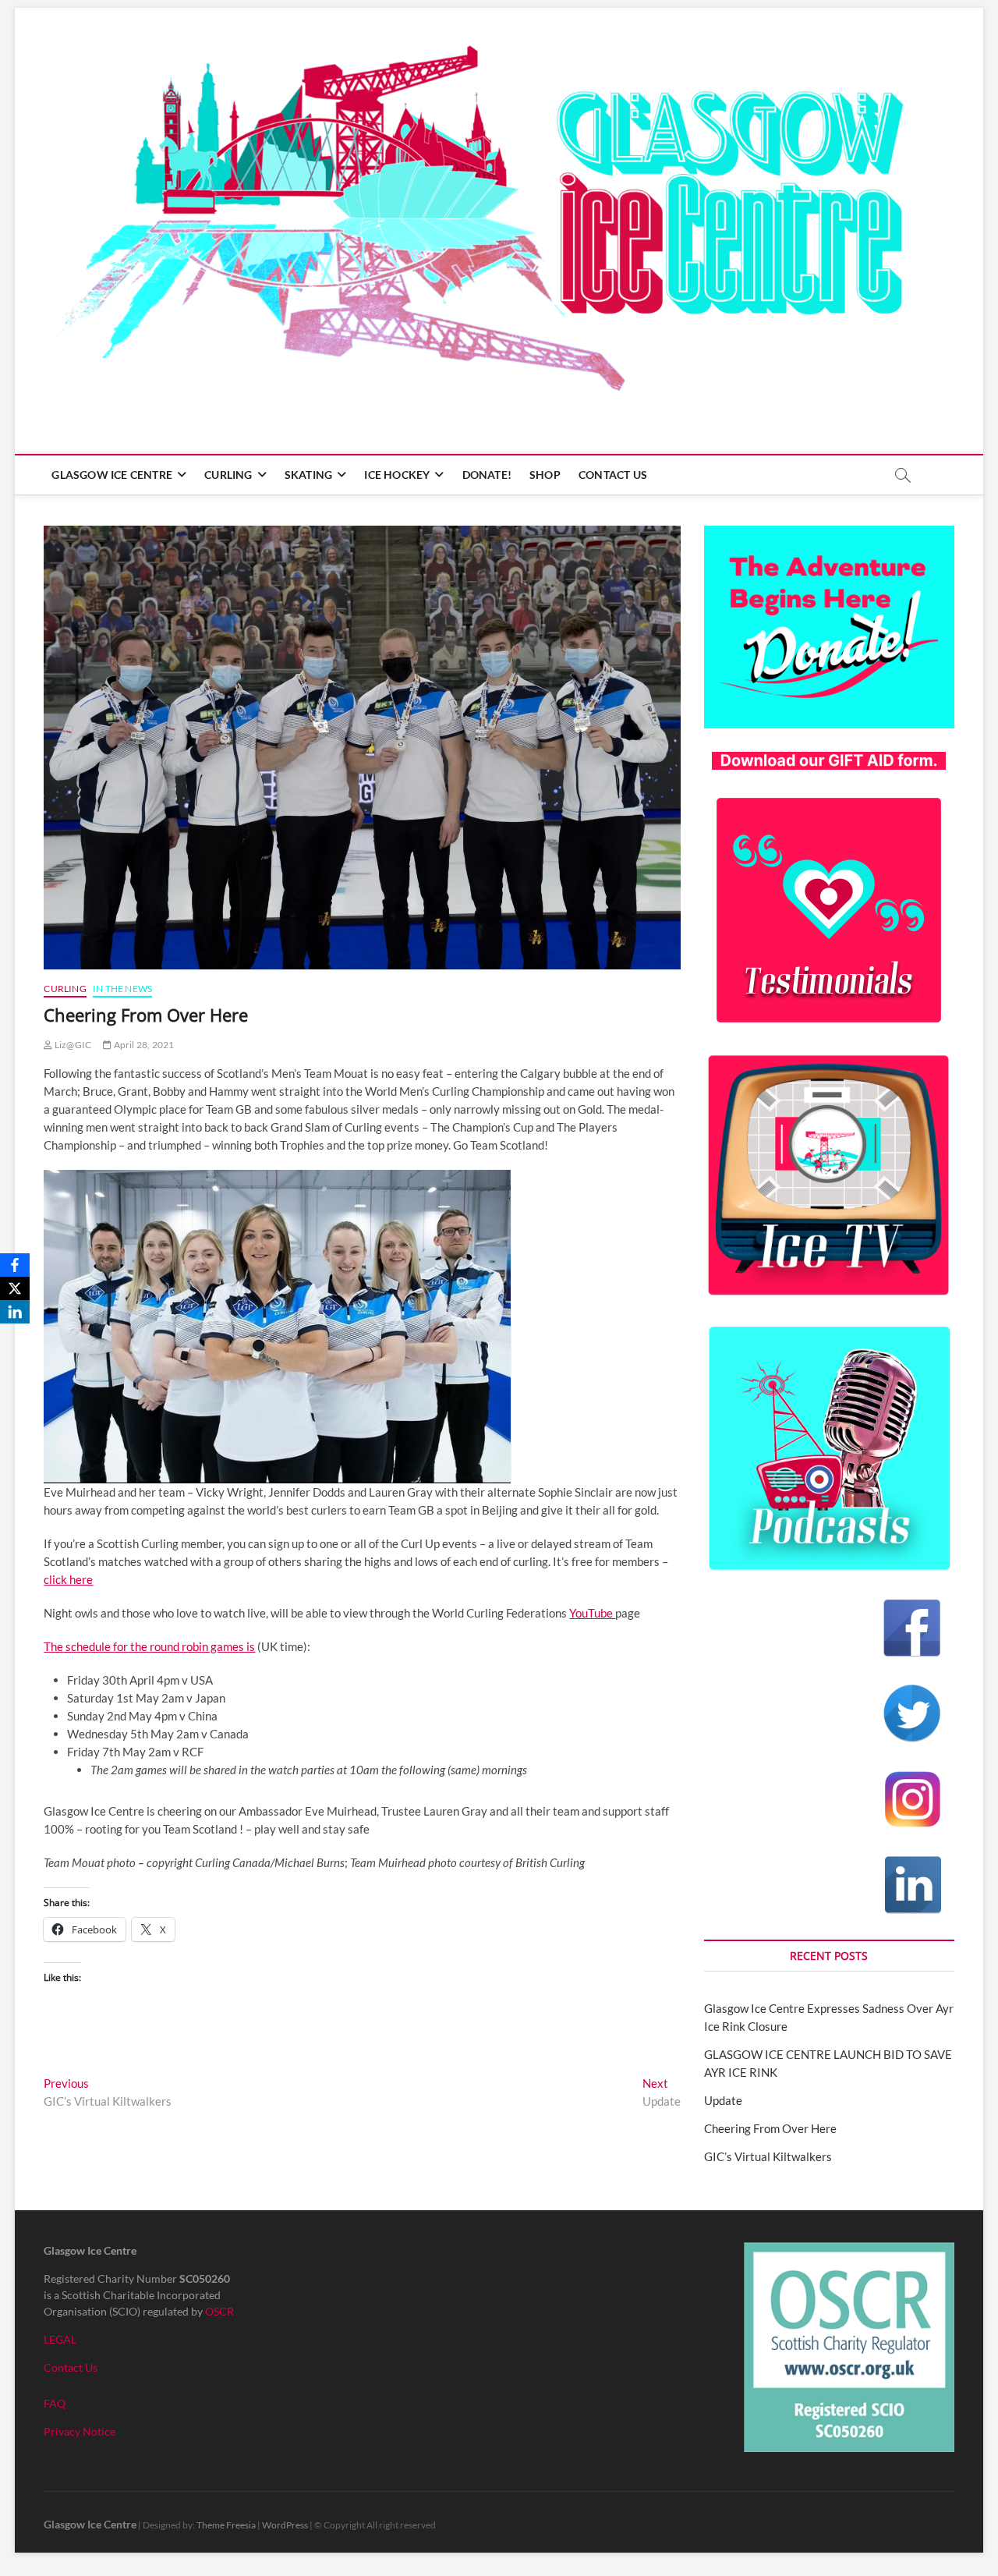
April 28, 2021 (143, 1045)
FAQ (55, 2403)
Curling (228, 475)
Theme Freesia (226, 2525)
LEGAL (60, 2339)
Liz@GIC (72, 1045)
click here (68, 1579)
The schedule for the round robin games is (149, 1646)
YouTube (592, 1613)
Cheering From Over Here (770, 2128)
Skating (308, 475)
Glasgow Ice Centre (112, 475)
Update (723, 2100)
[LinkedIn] (15, 1312)
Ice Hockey (397, 475)
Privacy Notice (80, 2431)
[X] (15, 1288)
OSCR (219, 2311)
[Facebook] (15, 1265)
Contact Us (613, 475)
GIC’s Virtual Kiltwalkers (768, 2156)
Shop (545, 475)
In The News (122, 989)
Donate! (487, 475)
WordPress (285, 2525)
